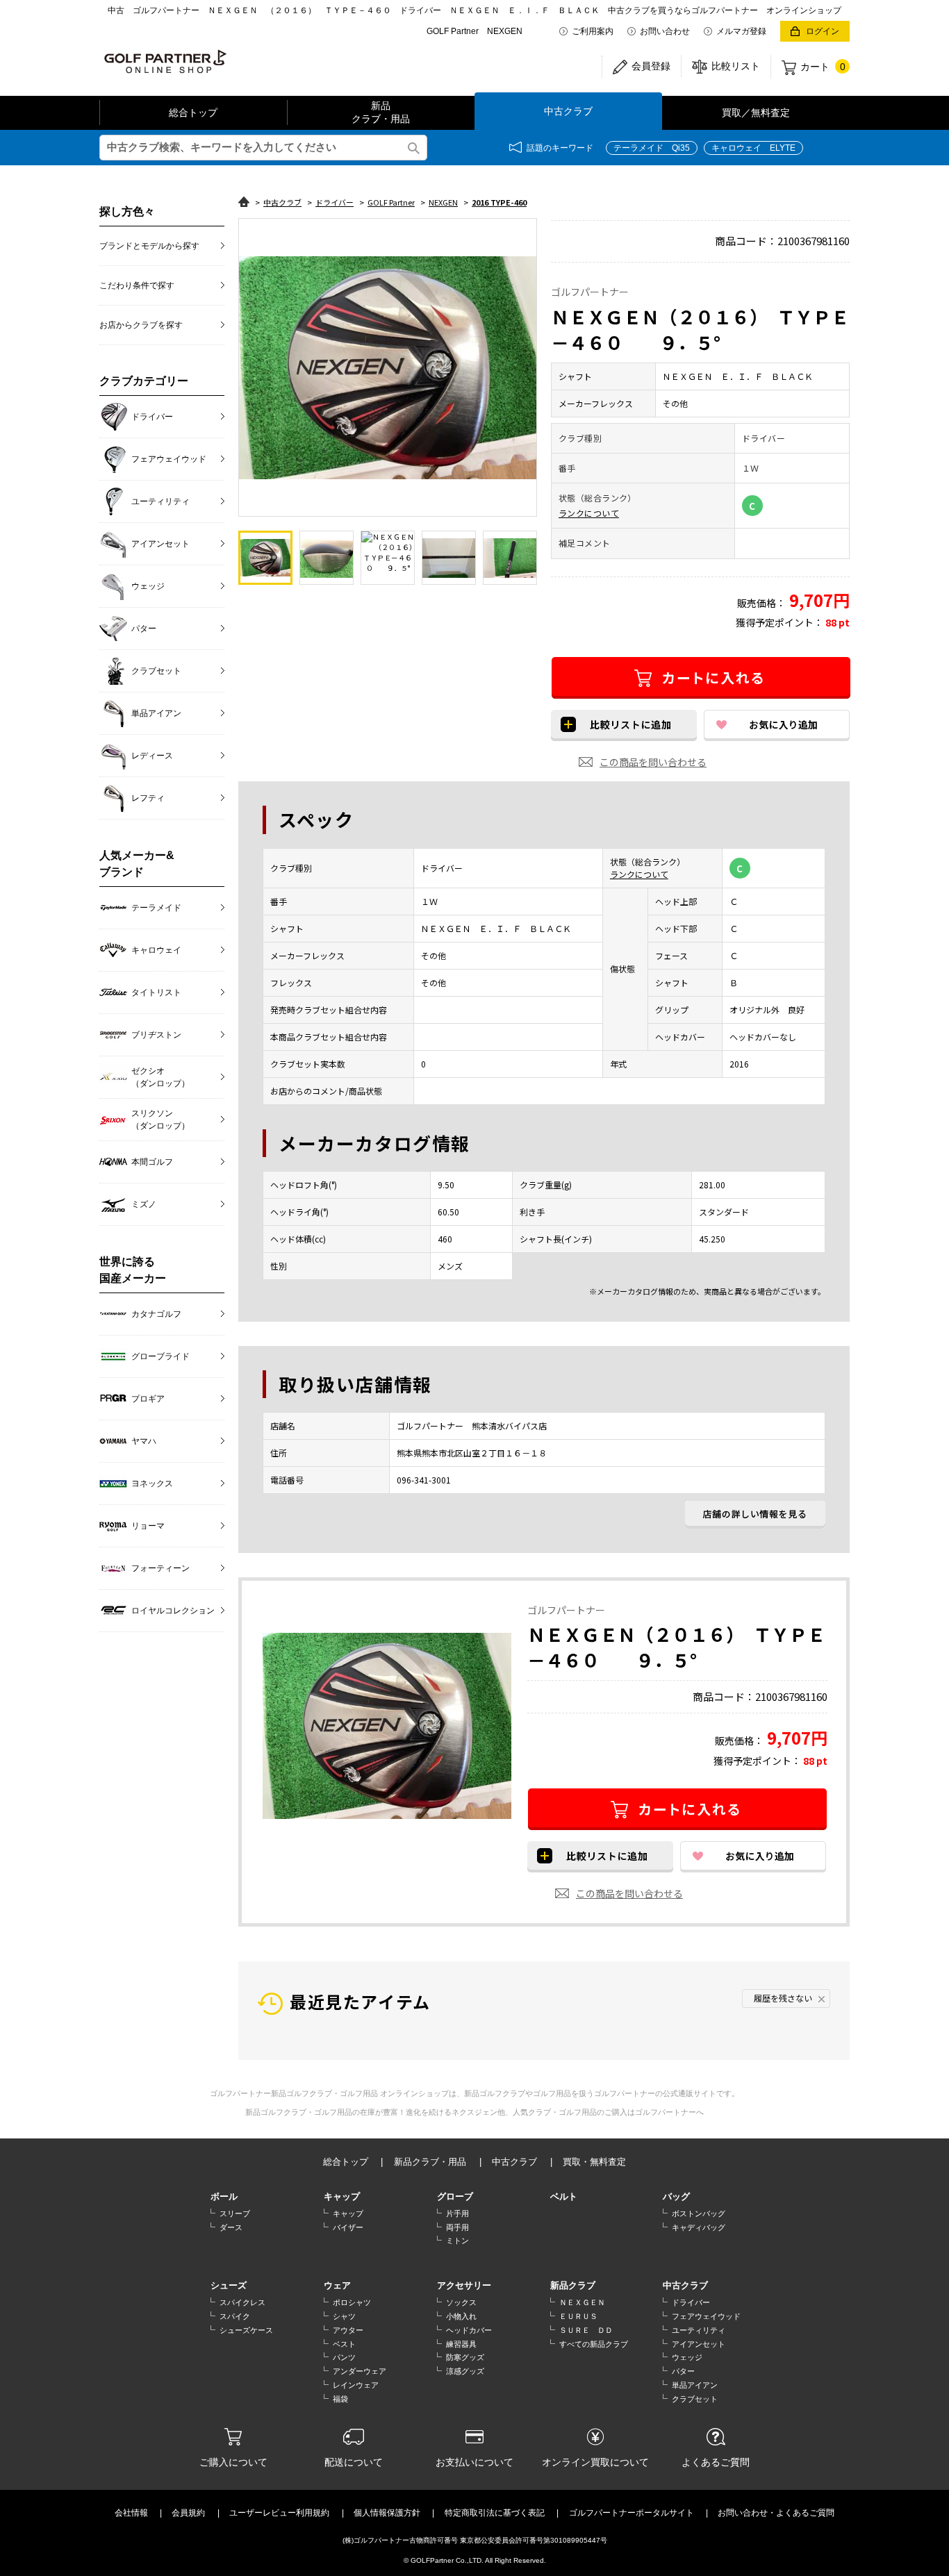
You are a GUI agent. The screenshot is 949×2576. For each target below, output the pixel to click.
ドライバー (691, 2302)
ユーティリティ (699, 2330)
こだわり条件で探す (137, 285)
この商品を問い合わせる (653, 762)
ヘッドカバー (469, 2330)
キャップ (342, 2196)
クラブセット (695, 2399)
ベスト (344, 2344)
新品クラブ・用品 (381, 113)
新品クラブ (573, 2285)
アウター (348, 2330)
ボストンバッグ (699, 2213)
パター (683, 2371)
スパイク (235, 2316)
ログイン (823, 31)
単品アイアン (695, 2385)
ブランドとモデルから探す (149, 246)
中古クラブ (568, 111)
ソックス (461, 2302)
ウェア (337, 2285)
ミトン (457, 2241)
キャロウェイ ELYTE (753, 148)
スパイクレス (242, 2302)
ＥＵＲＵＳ (578, 2316)
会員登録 (651, 66)
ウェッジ (687, 2357)
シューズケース (246, 2330)
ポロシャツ (352, 2302)
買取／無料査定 (756, 113)
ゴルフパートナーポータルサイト (632, 2513)
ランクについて (589, 513)
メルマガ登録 (741, 31)
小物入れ (461, 2316)
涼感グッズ (465, 2371)
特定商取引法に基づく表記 (495, 2513)
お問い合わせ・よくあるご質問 (776, 2513)
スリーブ (235, 2213)
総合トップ (193, 113)
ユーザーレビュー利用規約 (279, 2513)
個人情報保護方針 (387, 2513)
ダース (231, 2227)
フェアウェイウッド (706, 2316)
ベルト (564, 2196)
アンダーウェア (360, 2371)
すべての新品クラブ (594, 2344)
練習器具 (461, 2344)
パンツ (344, 2357)
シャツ (344, 2316)
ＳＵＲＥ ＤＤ (586, 2330)
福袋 (340, 2399)
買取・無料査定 (594, 2162)
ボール (224, 2196)
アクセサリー (464, 2285)
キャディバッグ (699, 2227)
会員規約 (188, 2513)
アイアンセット (699, 2344)
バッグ (676, 2196)
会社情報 (131, 2513)
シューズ (229, 2285)
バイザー (348, 2227)
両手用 (457, 2227)
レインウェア (356, 2385)
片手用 (457, 2213)
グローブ (455, 2196)
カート (823, 67)
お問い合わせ (665, 31)
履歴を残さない (783, 1998)
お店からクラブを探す (141, 325)
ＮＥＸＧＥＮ (582, 2302)
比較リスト (736, 66)
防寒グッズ (465, 2357)
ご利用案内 (593, 31)
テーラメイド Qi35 (652, 148)
